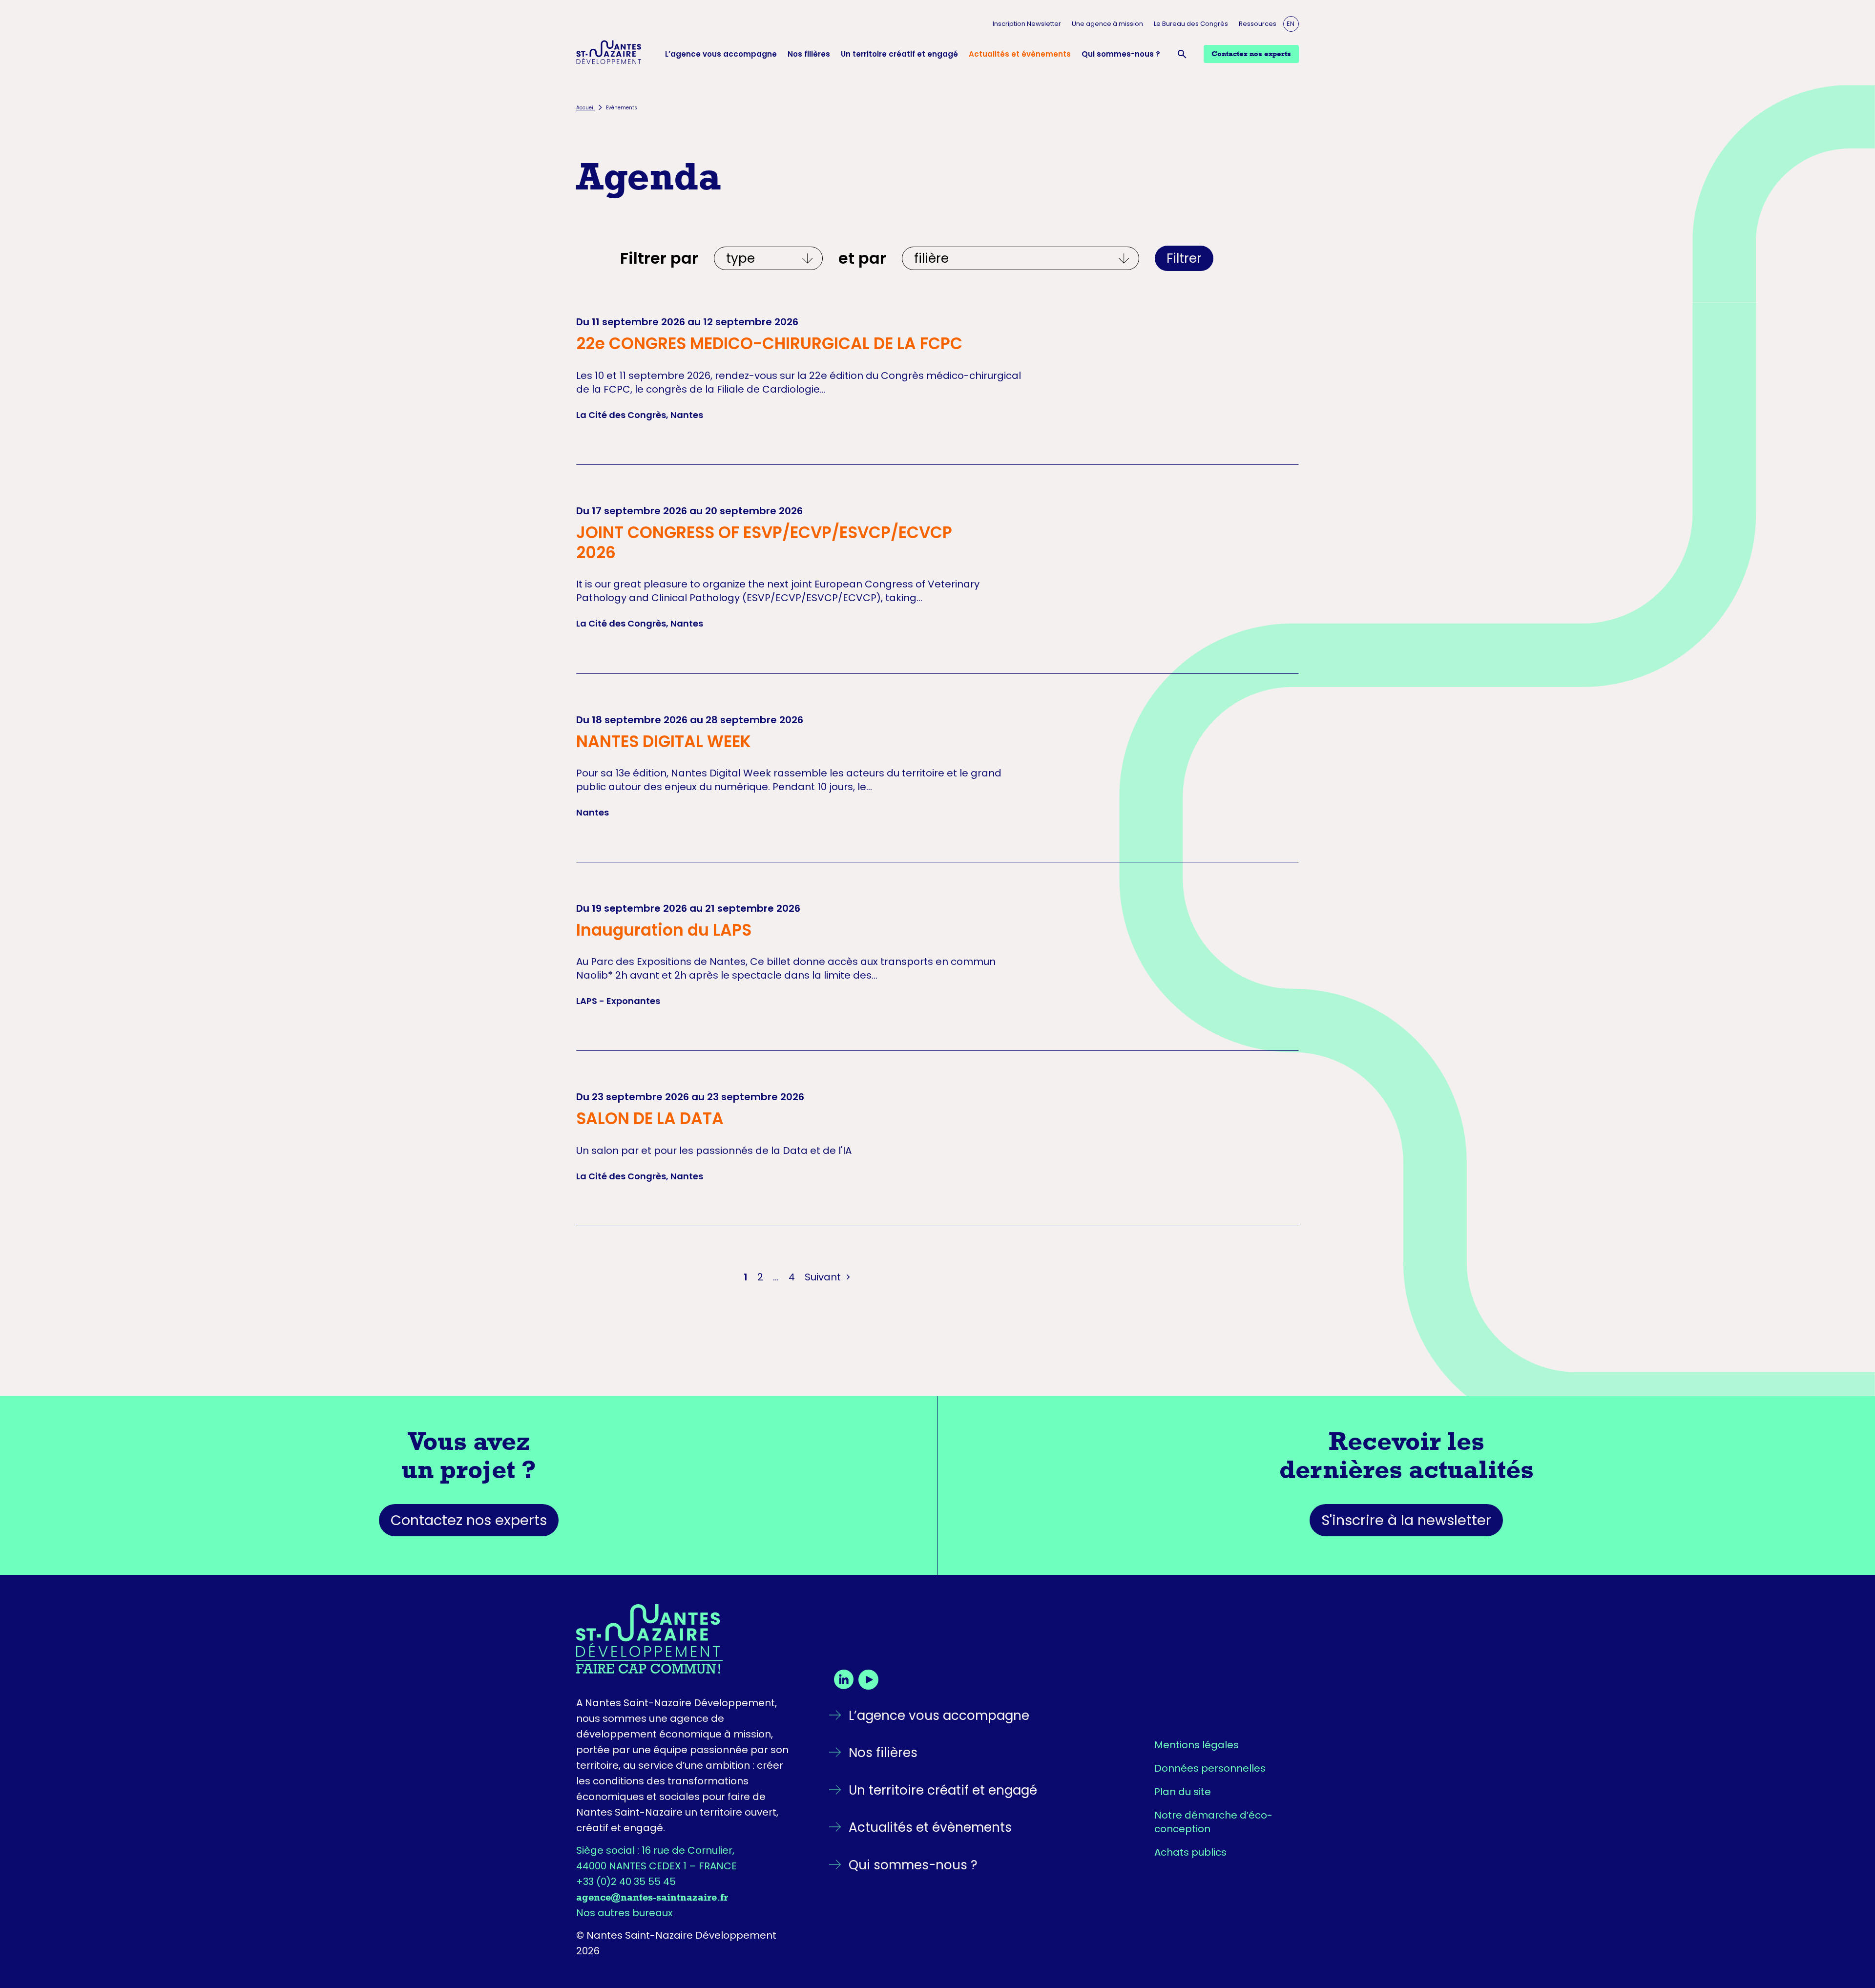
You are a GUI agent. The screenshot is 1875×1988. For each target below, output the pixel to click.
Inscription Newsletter (1027, 24)
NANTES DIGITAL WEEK (664, 742)
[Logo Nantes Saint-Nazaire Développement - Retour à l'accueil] (609, 54)
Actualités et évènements (1020, 54)
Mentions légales (1197, 1745)
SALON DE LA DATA (650, 1119)
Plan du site (1183, 1792)
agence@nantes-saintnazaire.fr (652, 1897)
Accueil (585, 108)
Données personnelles (1210, 1768)
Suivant (824, 1277)
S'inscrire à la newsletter (1406, 1520)
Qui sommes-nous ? (1121, 54)
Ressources (1258, 24)
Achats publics (1190, 1852)
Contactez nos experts (469, 1520)
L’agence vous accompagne (721, 54)
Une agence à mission (1107, 24)
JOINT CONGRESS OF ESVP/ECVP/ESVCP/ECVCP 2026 (764, 543)
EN (1291, 24)
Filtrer (1184, 258)
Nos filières (809, 54)
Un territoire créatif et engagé (899, 54)
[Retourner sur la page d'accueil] (685, 1639)
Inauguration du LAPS (664, 930)
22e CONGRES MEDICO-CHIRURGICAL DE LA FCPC (769, 344)
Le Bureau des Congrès (1191, 24)
